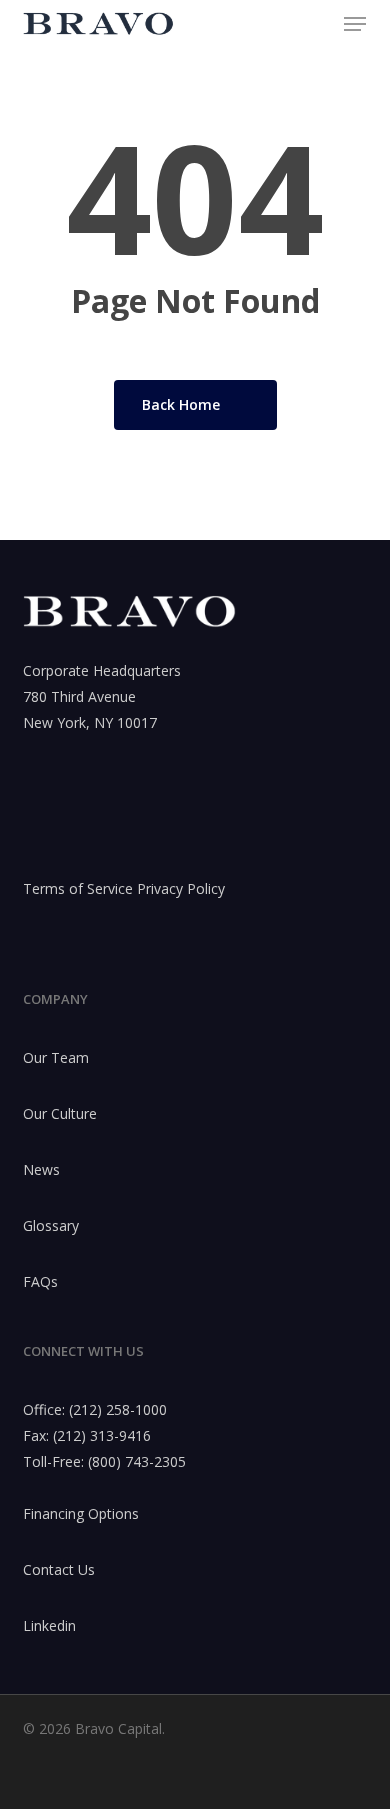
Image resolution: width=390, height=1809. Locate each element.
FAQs (40, 1281)
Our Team (56, 1057)
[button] (355, 24)
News (41, 1169)
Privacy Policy (181, 888)
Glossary (51, 1225)
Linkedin (49, 1625)
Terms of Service (78, 888)
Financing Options (81, 1513)
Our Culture (60, 1113)
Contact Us (59, 1569)
